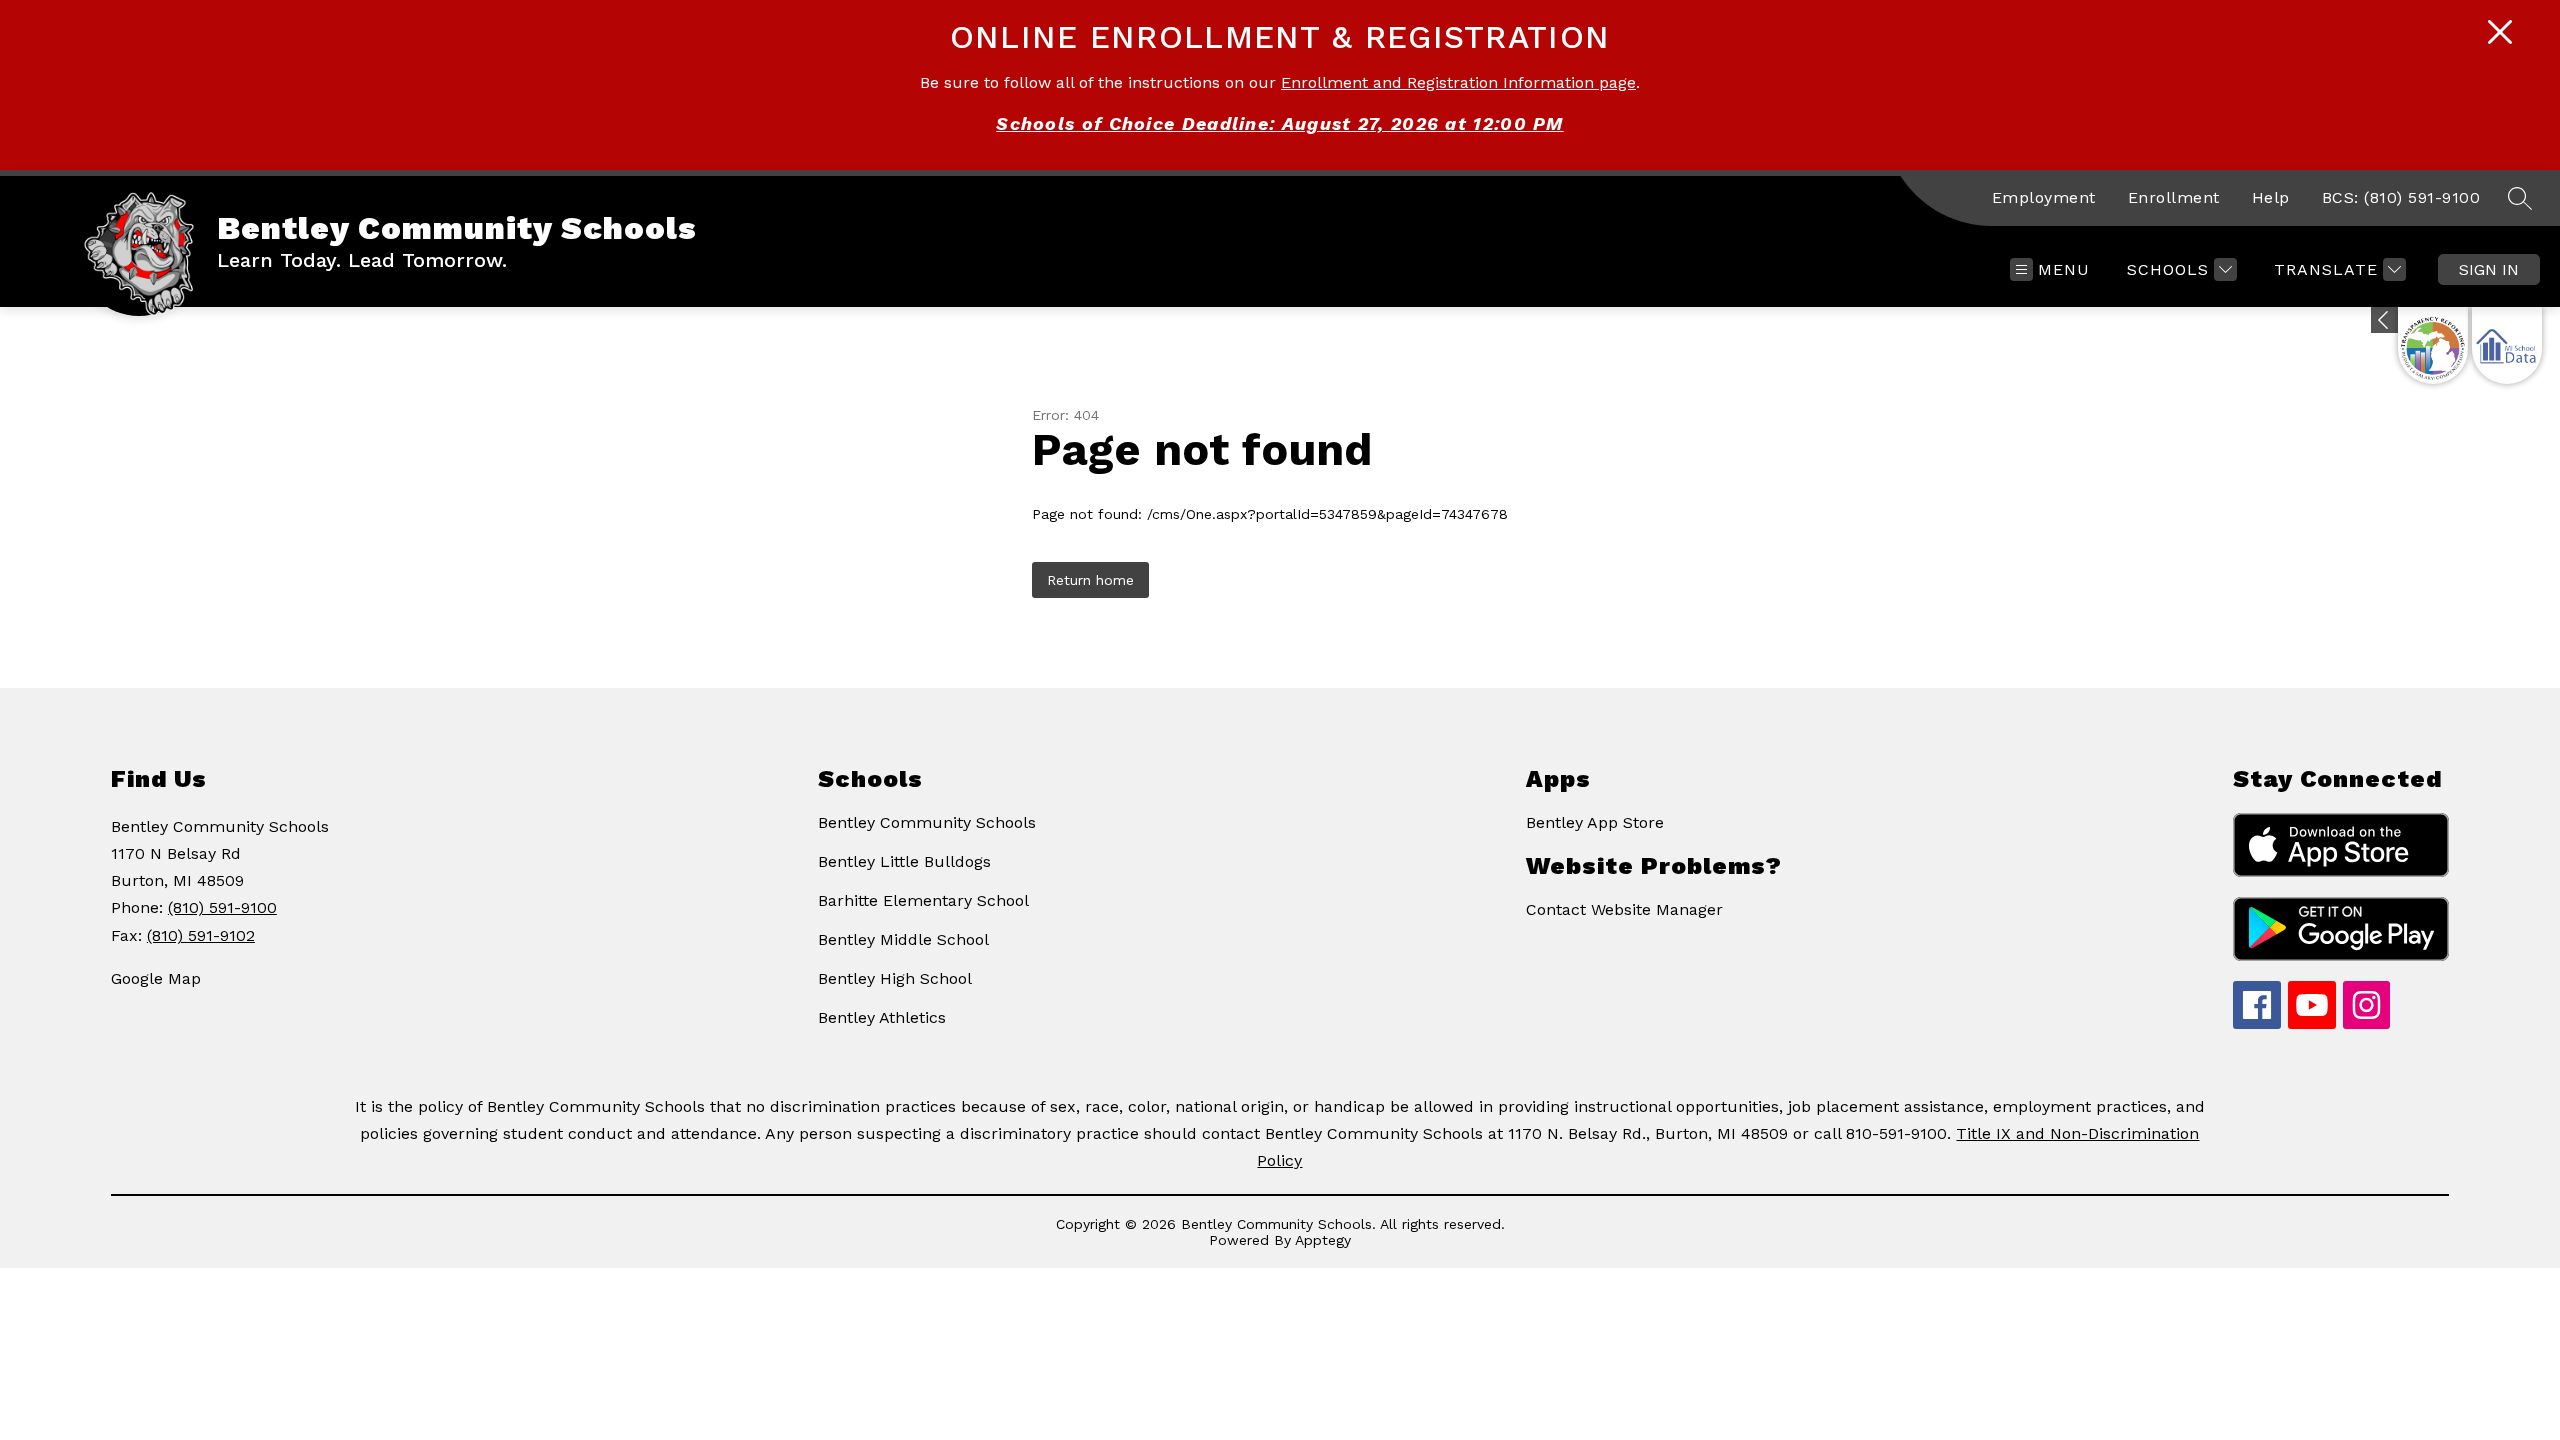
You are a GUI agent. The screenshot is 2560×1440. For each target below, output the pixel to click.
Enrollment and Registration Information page (1458, 82)
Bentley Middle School (903, 939)
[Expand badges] (2384, 320)
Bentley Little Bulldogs (904, 861)
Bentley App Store (1595, 822)
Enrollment (2174, 197)
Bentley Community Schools (927, 822)
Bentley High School (895, 978)
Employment (2044, 197)
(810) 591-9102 (201, 935)
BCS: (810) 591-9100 (2401, 197)
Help (2271, 197)
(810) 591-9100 (222, 907)
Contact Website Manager (1624, 909)
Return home (1090, 580)
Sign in (2489, 269)
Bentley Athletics (882, 1017)
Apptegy (1323, 1240)
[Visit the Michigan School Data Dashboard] (2507, 345)
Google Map (156, 978)
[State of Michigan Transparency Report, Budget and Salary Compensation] (2433, 345)
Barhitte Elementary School (923, 900)
